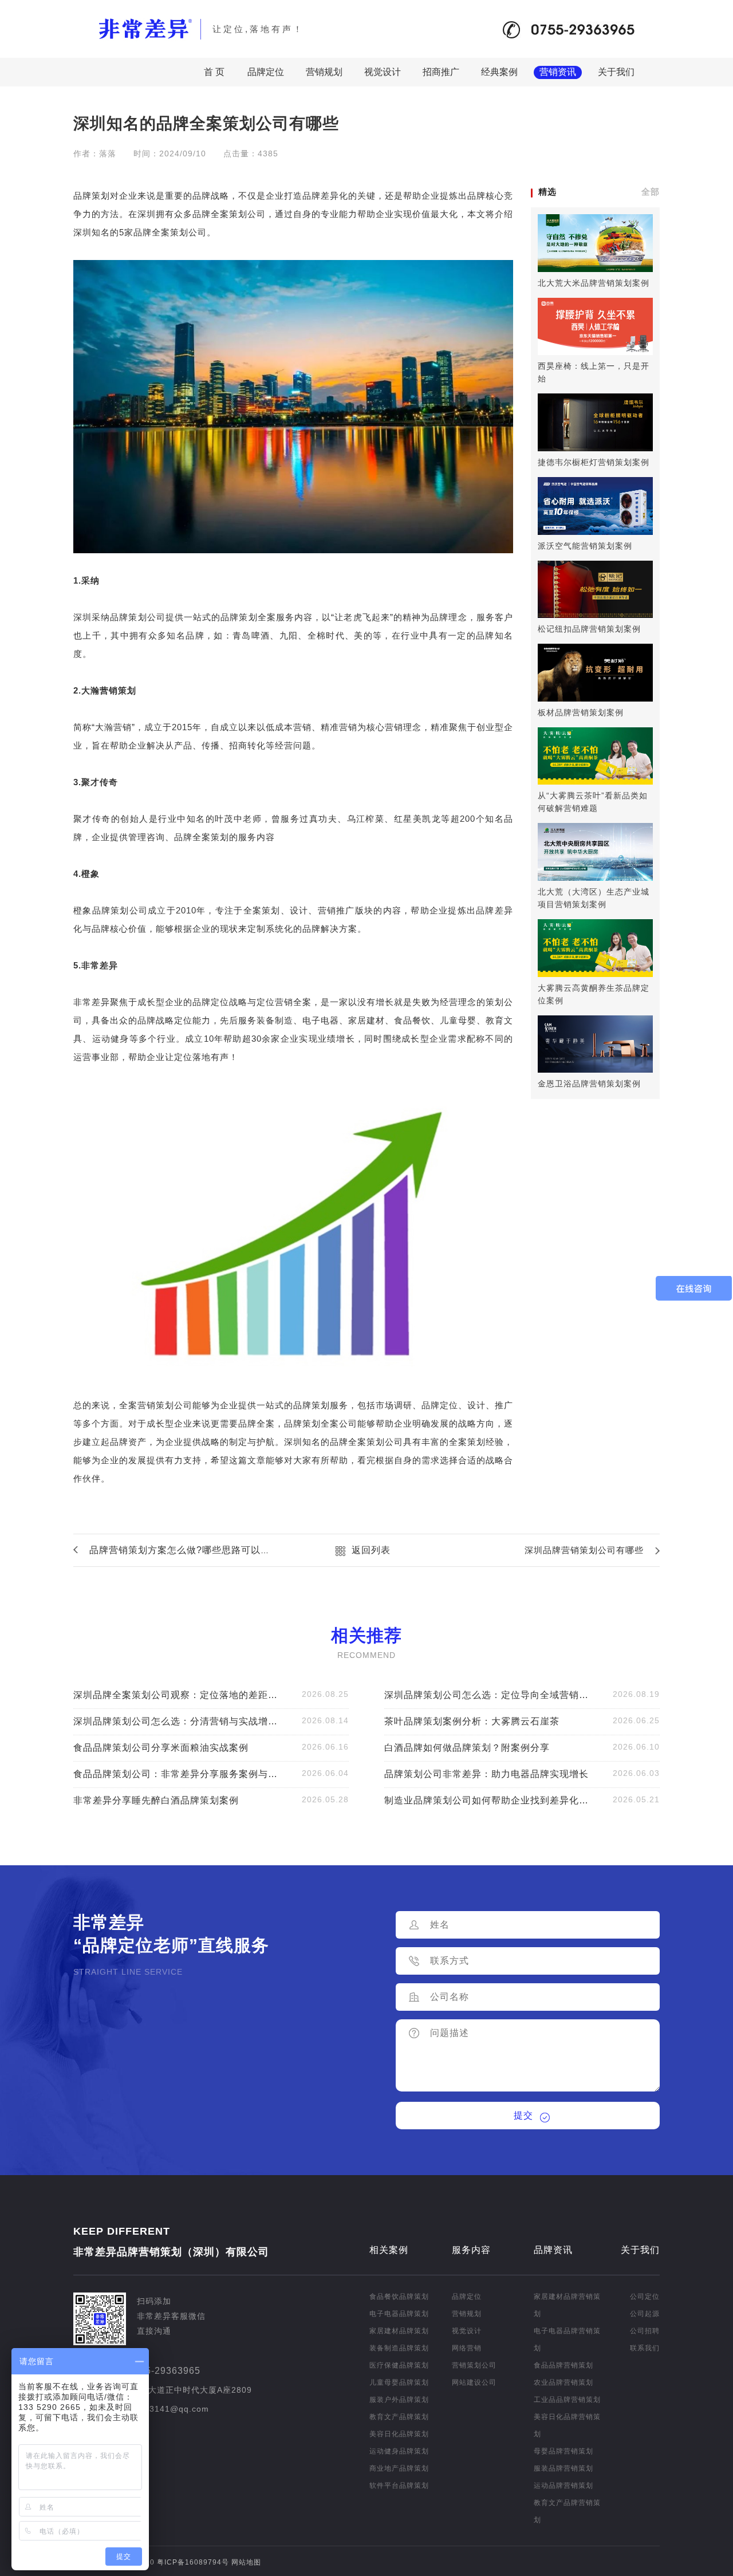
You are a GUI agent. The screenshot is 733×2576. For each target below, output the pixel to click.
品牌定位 (266, 72)
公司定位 (645, 2297)
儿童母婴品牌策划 (399, 2382)
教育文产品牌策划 (399, 2417)
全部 (651, 192)
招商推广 (441, 72)
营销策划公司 (474, 2365)
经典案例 (499, 72)
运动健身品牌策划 (399, 2451)
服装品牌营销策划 (563, 2468)
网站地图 (246, 2562)
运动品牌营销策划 (563, 2486)
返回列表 (371, 1550)
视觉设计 (383, 72)
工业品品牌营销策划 (567, 2400)
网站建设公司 (474, 2382)
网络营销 (467, 2348)
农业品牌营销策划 (563, 2382)
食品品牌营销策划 (563, 2365)
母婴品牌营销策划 (563, 2451)
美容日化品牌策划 (399, 2434)
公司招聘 (645, 2331)
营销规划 (324, 72)
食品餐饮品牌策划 (399, 2297)
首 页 (214, 72)
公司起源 (645, 2314)
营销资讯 (558, 72)
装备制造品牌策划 (399, 2348)
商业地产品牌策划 (399, 2468)
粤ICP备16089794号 (192, 2562)
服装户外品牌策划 (399, 2400)
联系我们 (645, 2348)
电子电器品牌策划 (399, 2314)
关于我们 (616, 72)
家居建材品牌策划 (399, 2331)
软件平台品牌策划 (399, 2486)
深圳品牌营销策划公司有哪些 (584, 1550)
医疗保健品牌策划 (399, 2365)
